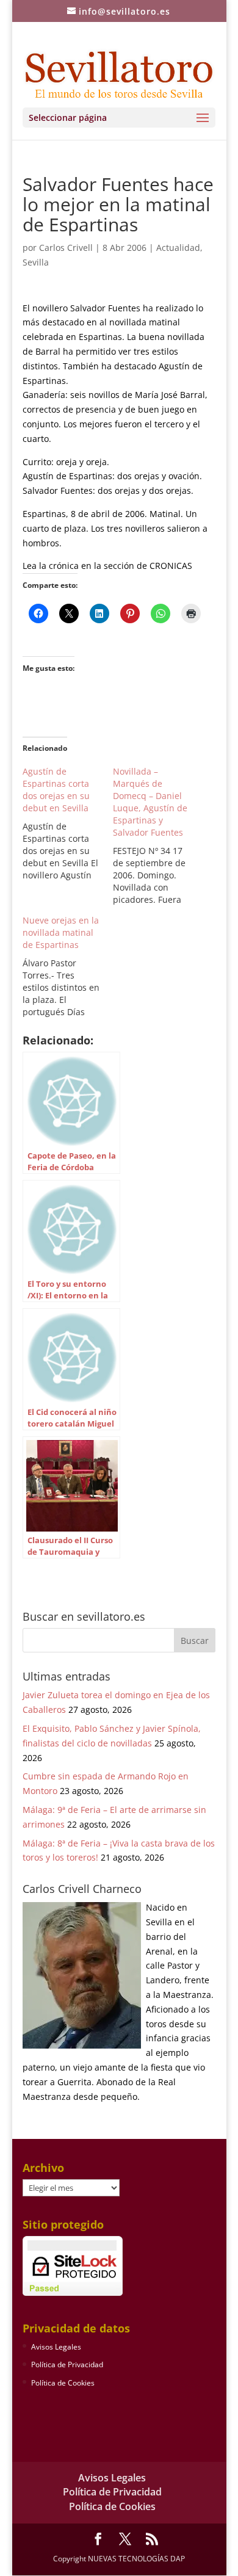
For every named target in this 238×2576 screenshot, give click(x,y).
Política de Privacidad (67, 2364)
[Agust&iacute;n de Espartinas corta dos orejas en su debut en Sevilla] (68, 823)
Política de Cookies (63, 2383)
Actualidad (178, 248)
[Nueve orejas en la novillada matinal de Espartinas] (68, 966)
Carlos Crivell (66, 248)
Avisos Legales (56, 2347)
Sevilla (36, 262)
